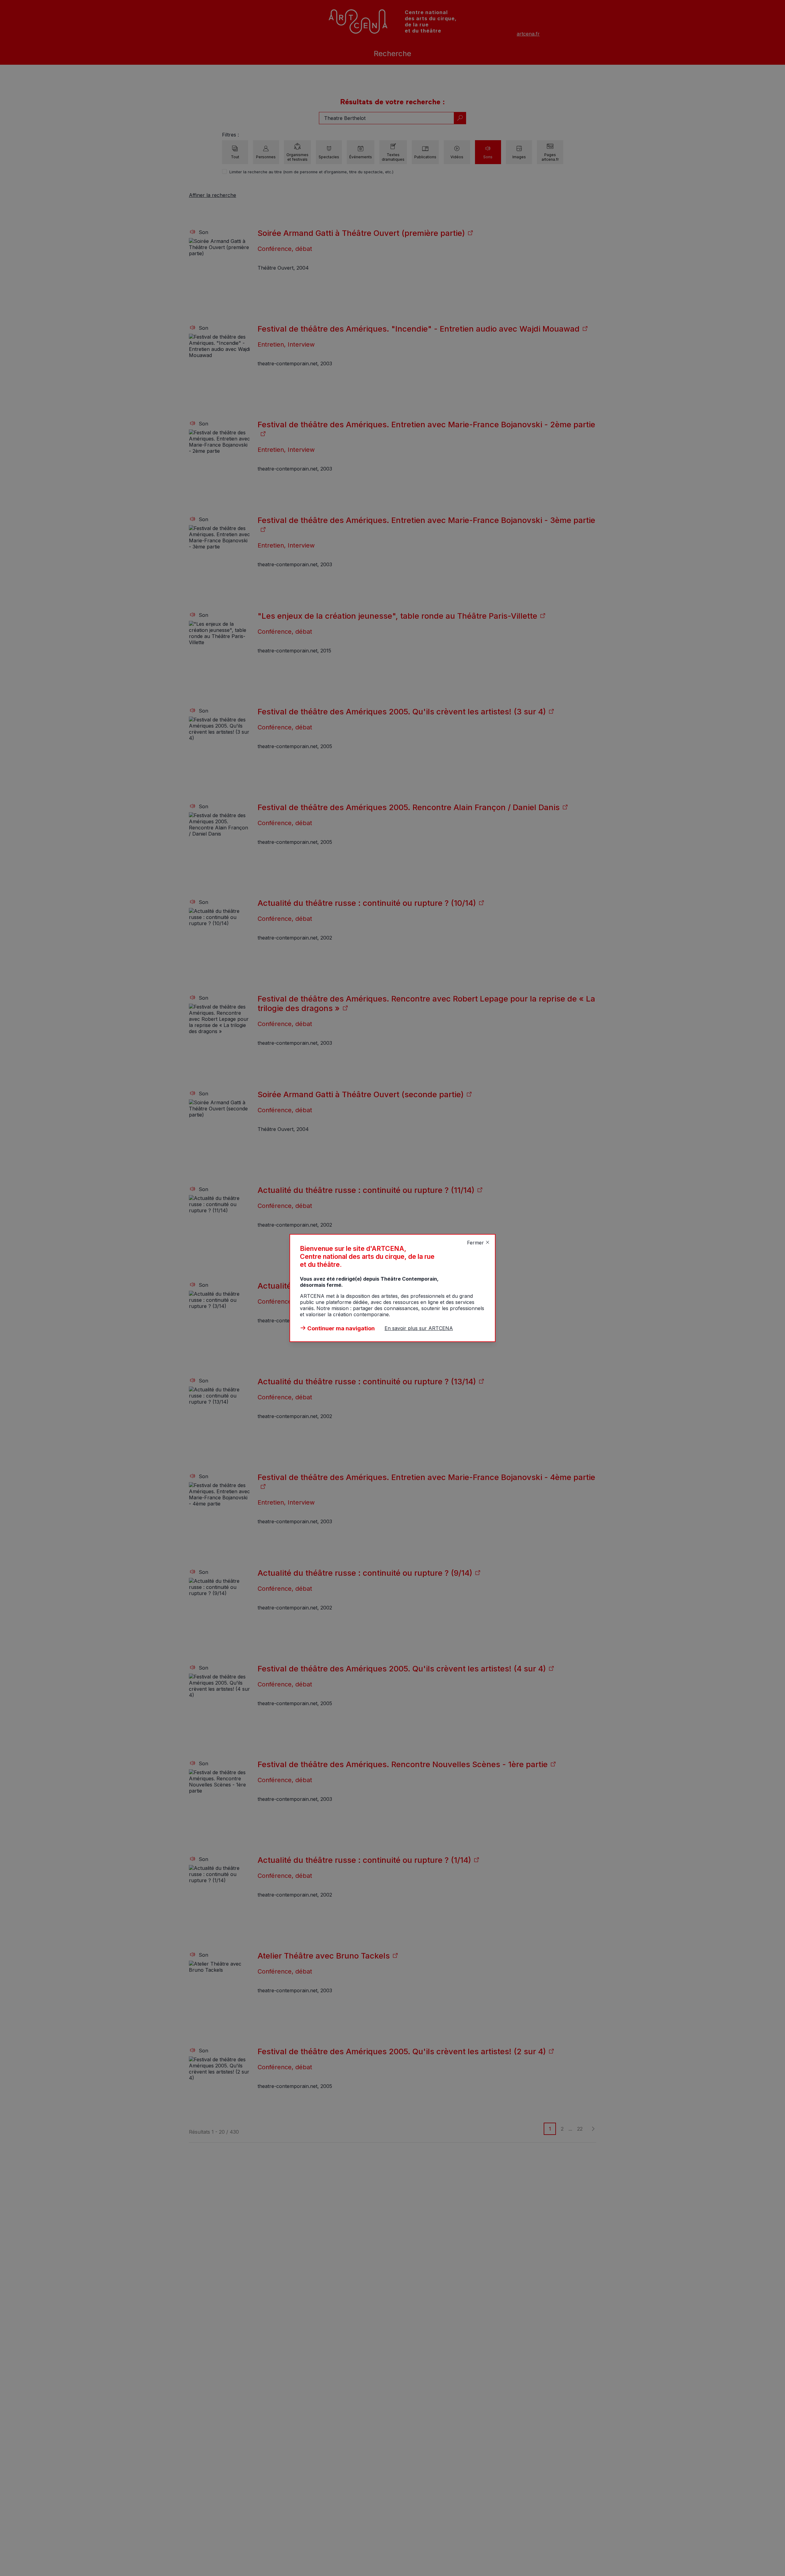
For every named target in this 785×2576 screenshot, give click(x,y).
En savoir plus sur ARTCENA (419, 1328)
